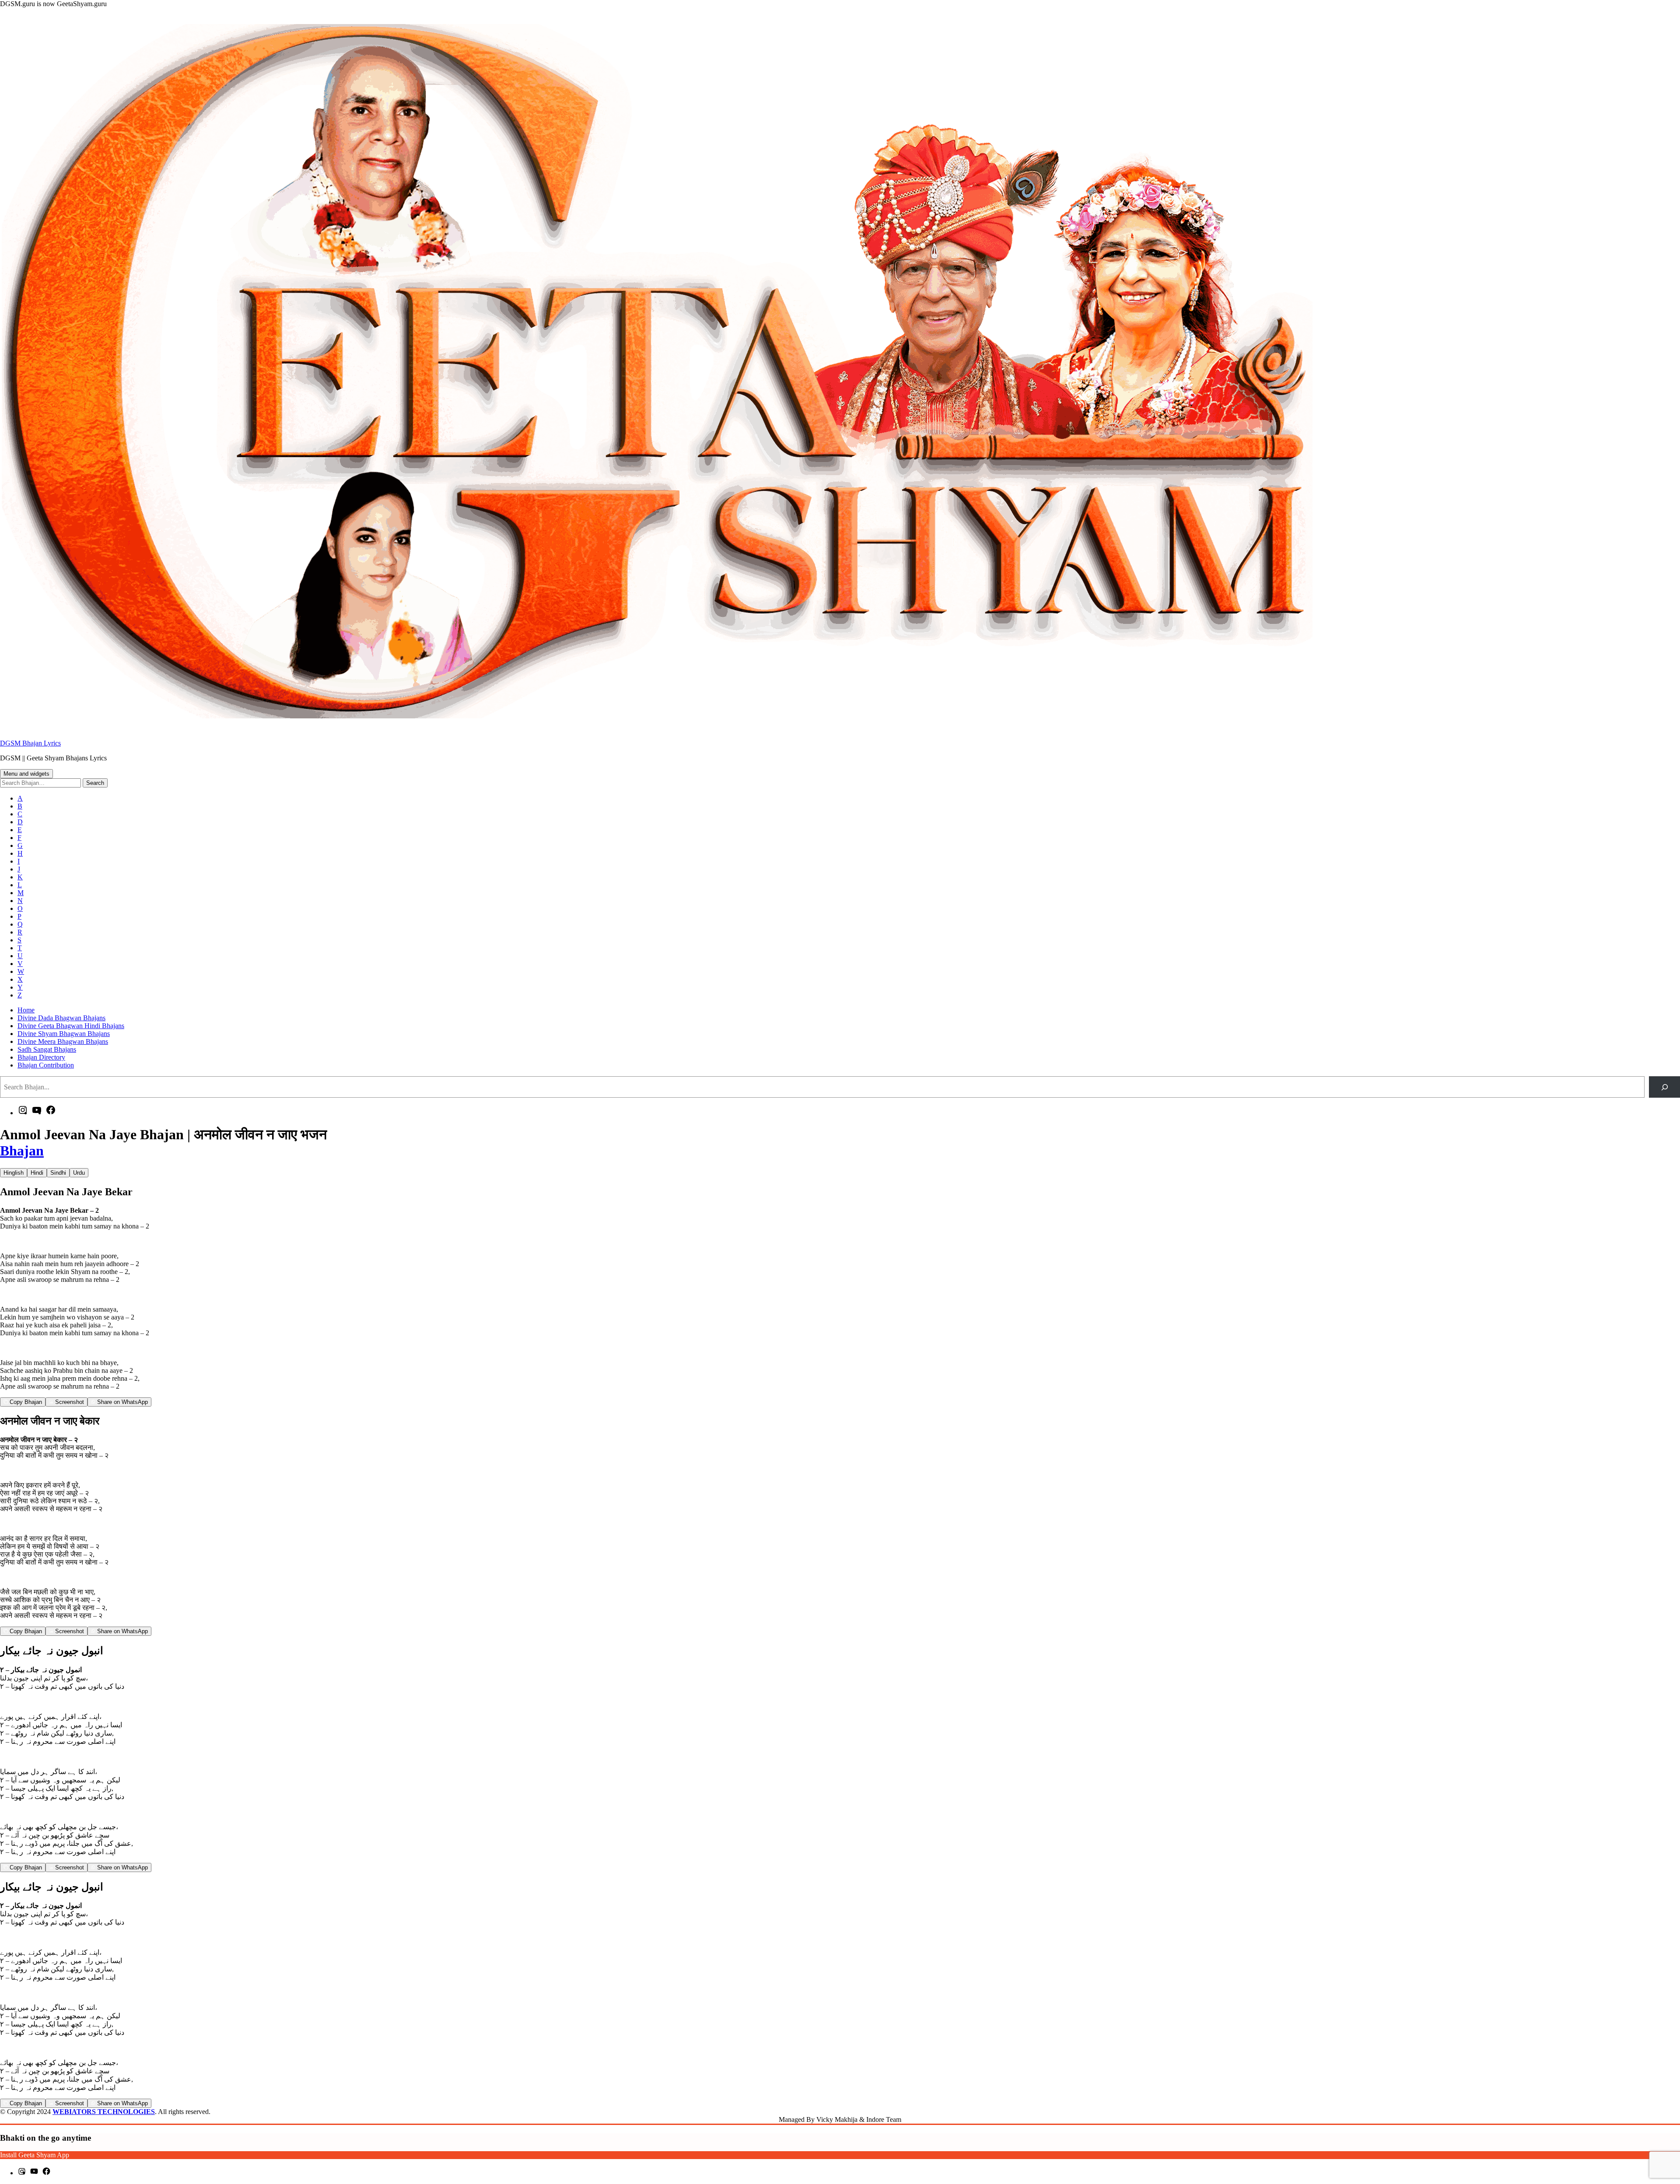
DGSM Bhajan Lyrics (30, 743)
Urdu (79, 1173)
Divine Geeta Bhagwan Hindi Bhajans (71, 1026)
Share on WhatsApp (122, 1402)
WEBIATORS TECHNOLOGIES (104, 2112)
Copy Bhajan (25, 1402)
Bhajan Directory (41, 1057)
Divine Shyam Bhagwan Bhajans (64, 1034)
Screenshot (69, 1402)
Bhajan (22, 1151)
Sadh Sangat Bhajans (47, 1049)
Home (26, 1010)
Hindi (37, 1173)
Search (95, 783)
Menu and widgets (26, 774)
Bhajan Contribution (46, 1065)
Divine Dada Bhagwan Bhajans (61, 1018)
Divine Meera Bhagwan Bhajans (63, 1041)
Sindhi (58, 1173)
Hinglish (14, 1173)
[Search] (1664, 1087)
